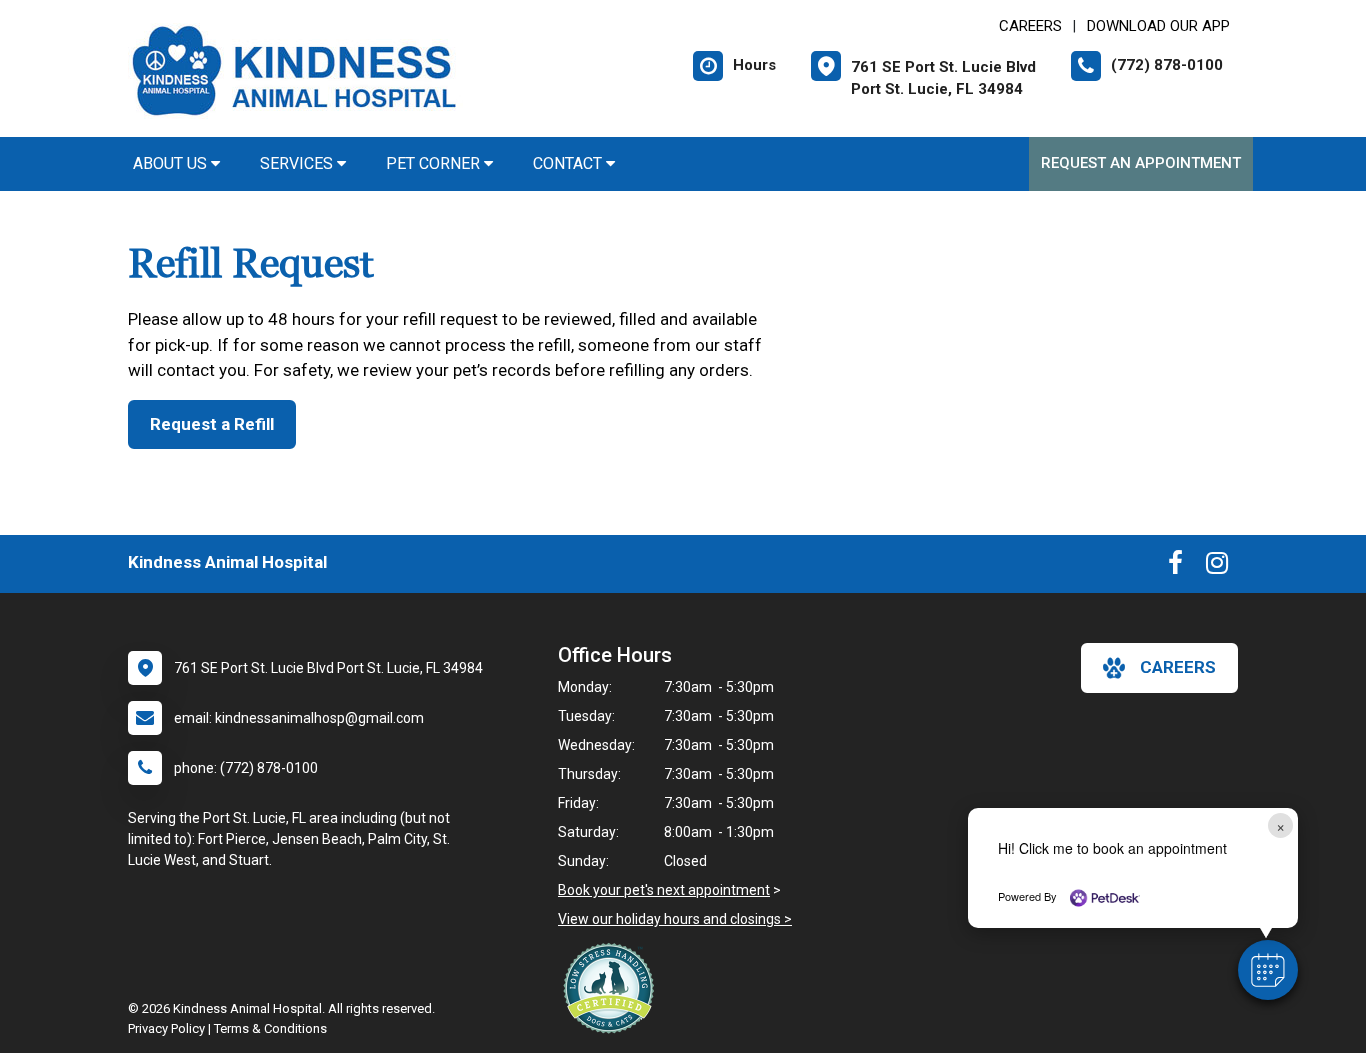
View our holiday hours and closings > (675, 919)
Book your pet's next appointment (664, 890)
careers (1178, 667)
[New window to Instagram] (1217, 567)
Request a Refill (212, 424)
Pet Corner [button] (435, 163)
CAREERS (1030, 26)
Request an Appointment (1141, 163)
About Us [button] (172, 163)
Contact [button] (569, 163)
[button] (1268, 970)
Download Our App (1158, 26)
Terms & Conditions (270, 1028)
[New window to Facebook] (1175, 567)
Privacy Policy (166, 1028)
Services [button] (298, 163)
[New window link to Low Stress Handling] (613, 988)
